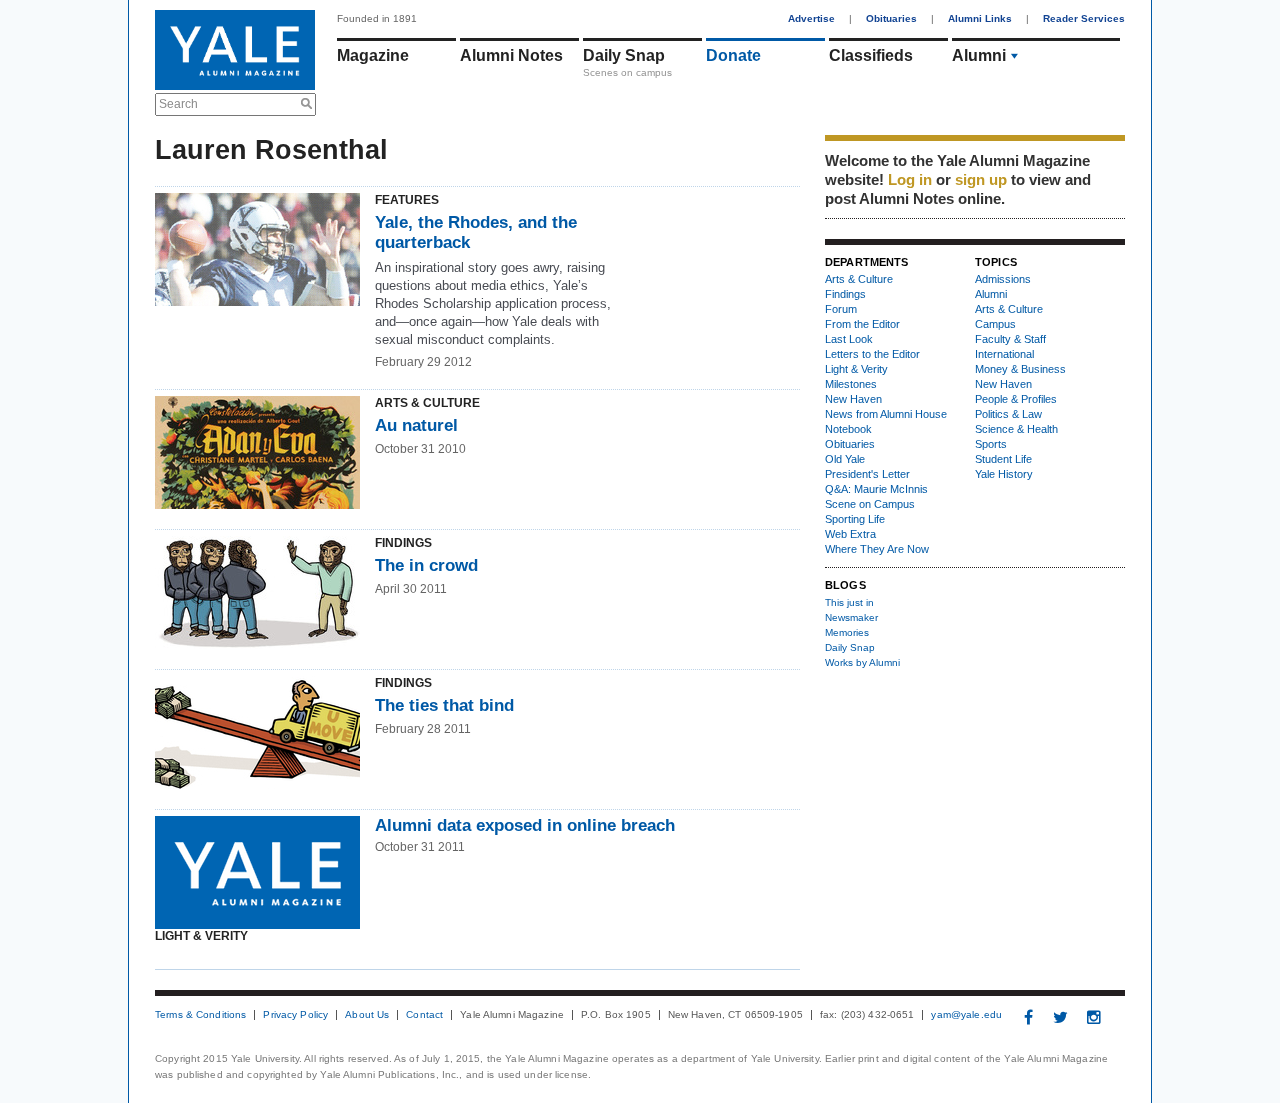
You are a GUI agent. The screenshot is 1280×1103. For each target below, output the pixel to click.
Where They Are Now (877, 549)
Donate (733, 55)
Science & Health (1016, 429)
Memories (847, 632)
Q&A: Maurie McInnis (876, 489)
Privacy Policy (295, 1015)
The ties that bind (444, 705)
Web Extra (850, 534)
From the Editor (862, 324)
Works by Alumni (862, 662)
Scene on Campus (870, 504)
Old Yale (845, 459)
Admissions (1003, 279)
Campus (995, 324)
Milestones (851, 384)
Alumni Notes (511, 55)
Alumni (979, 55)
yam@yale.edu (966, 1015)
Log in (910, 179)
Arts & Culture (859, 279)
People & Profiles (1016, 399)
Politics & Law (1008, 414)
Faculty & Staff (1010, 339)
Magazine (373, 55)
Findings (845, 294)
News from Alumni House (886, 414)
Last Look (849, 339)
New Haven (853, 399)
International (1004, 354)
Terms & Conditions (200, 1015)
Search (178, 104)
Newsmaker (851, 617)
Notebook (848, 429)
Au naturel (416, 425)
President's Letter (867, 474)
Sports (991, 444)
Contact (424, 1015)
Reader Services (1084, 18)
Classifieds (871, 55)
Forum (841, 309)
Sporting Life (855, 519)
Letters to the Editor (872, 354)
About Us (367, 1015)
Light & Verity (856, 369)
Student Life (1003, 459)
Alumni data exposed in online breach (525, 825)
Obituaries (891, 18)
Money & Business (1020, 369)
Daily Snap (624, 55)
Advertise (811, 18)
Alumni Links (980, 18)
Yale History (1004, 474)
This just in (849, 602)
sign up (981, 179)
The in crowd (426, 565)
